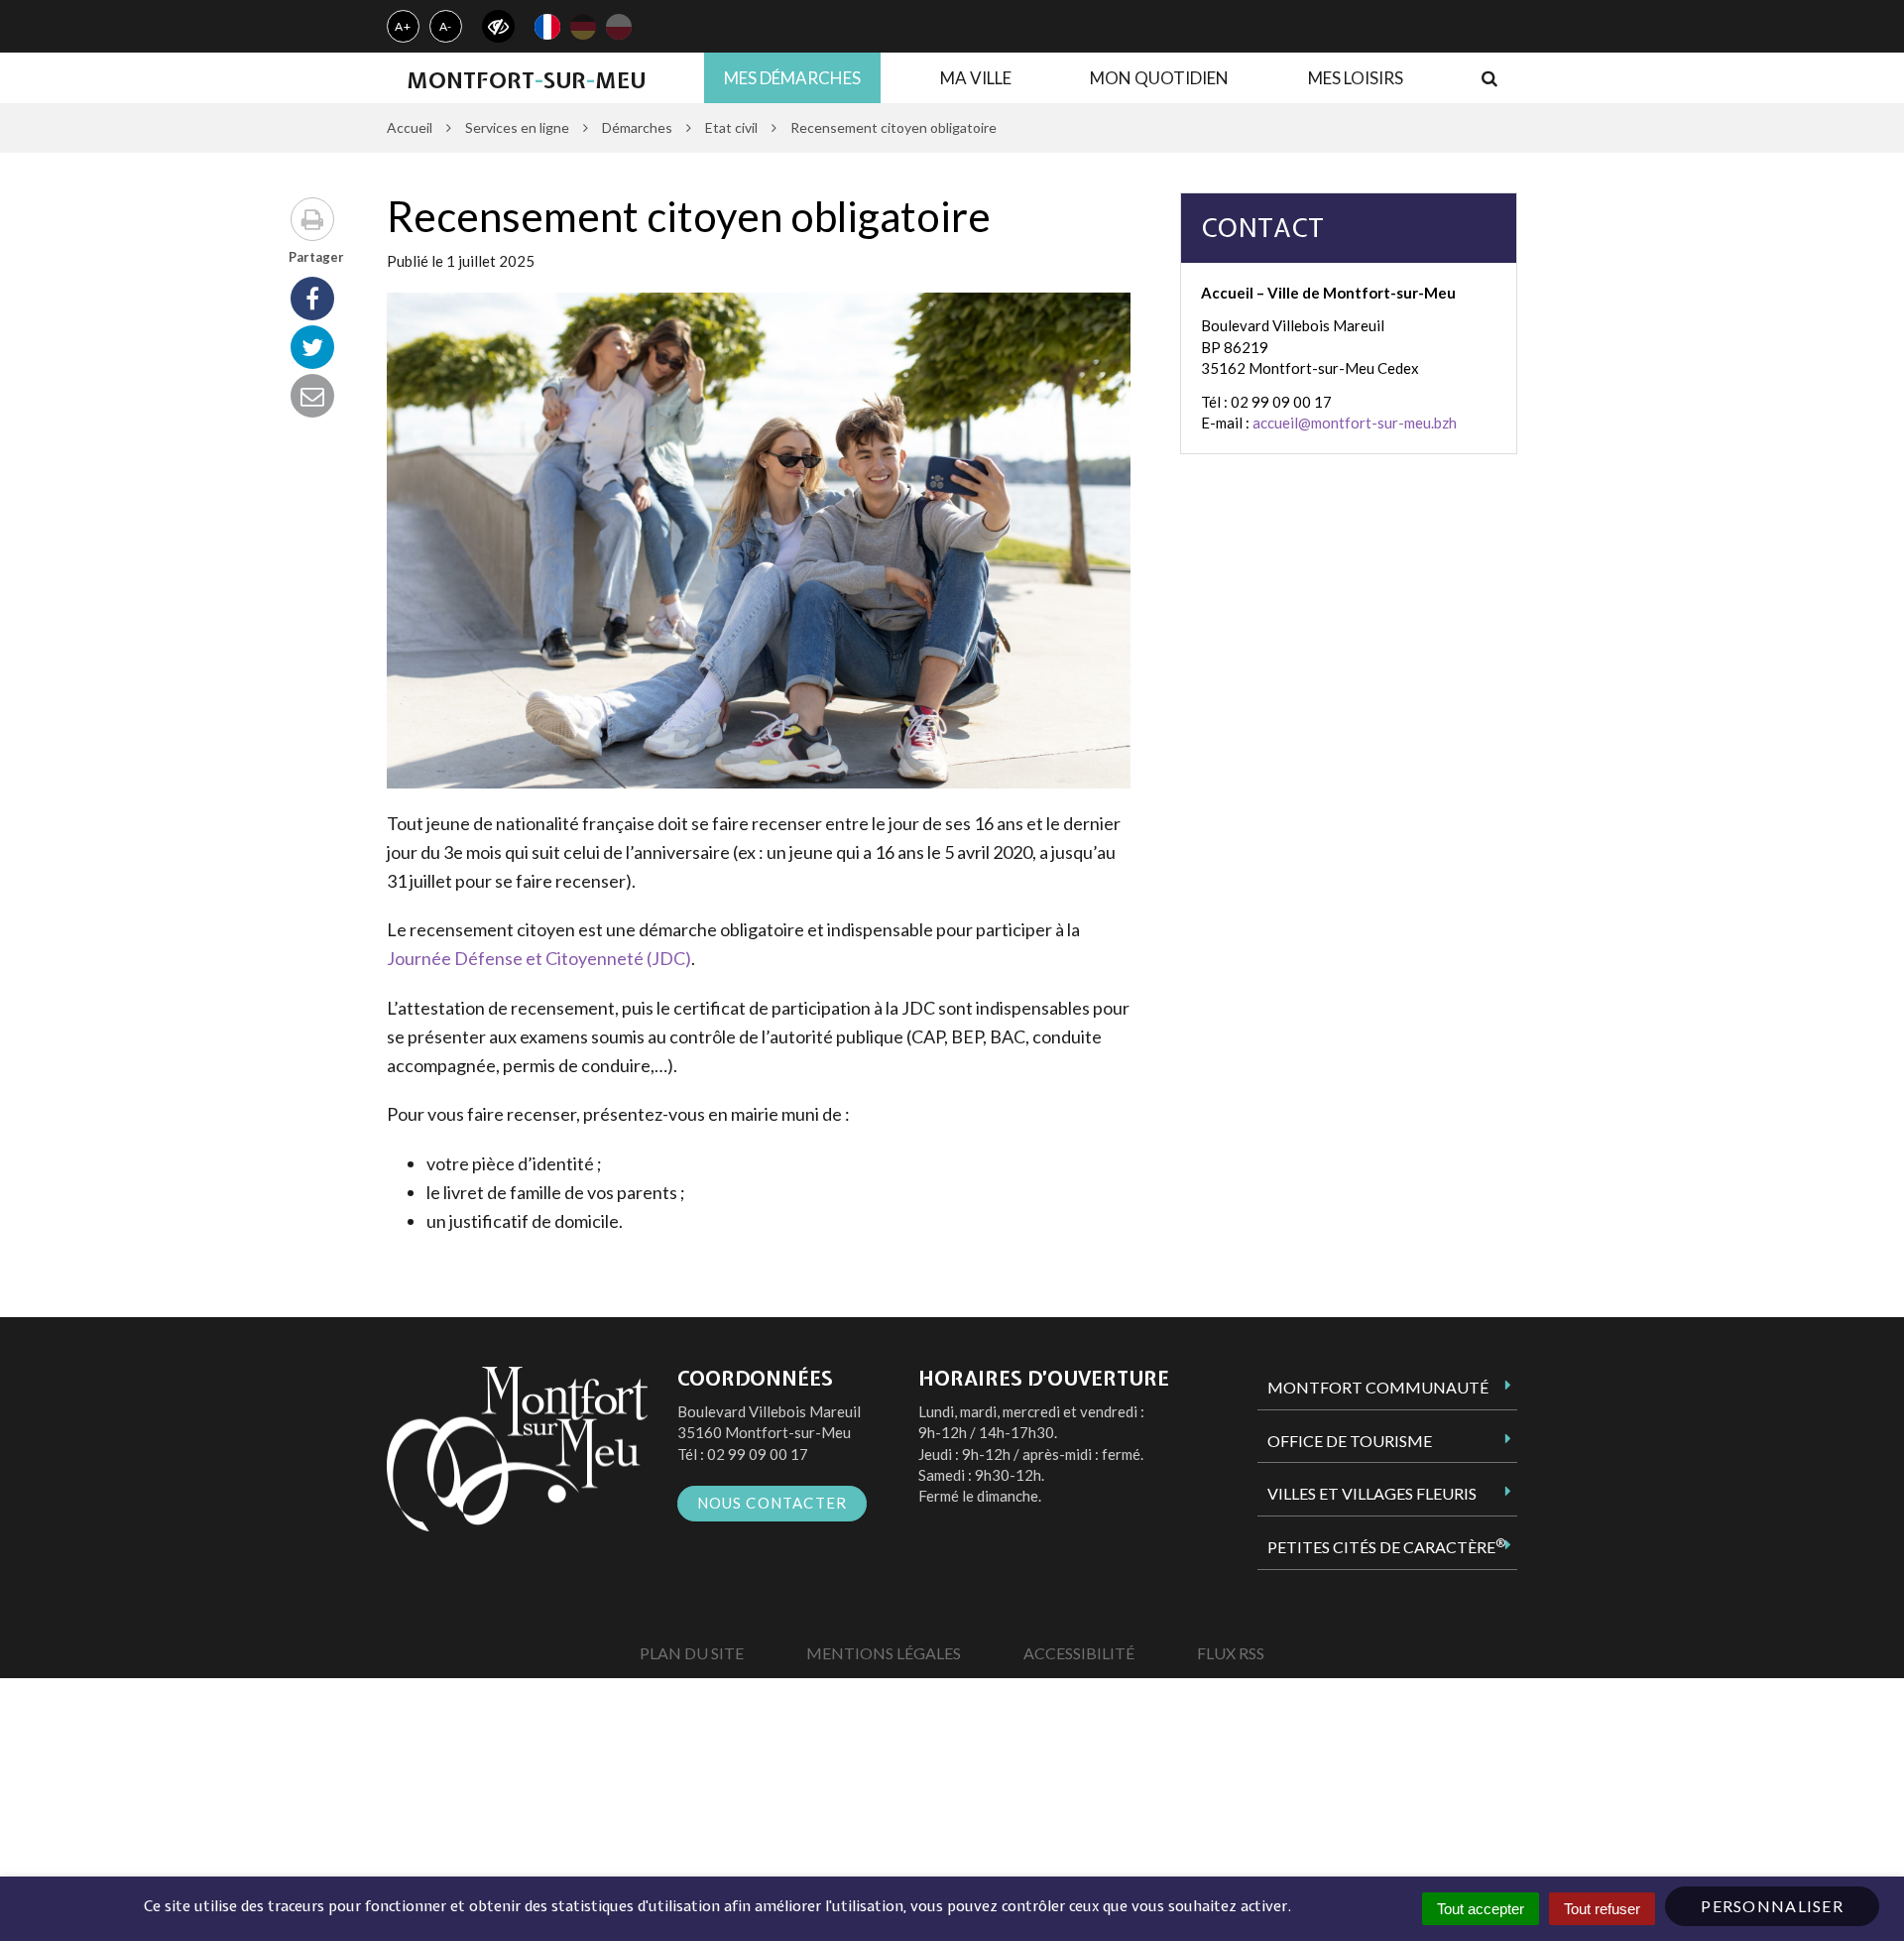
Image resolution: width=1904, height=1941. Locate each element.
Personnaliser (1772, 1906)
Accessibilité (1079, 1653)
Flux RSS (1231, 1653)
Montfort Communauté (1378, 1387)
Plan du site (692, 1653)
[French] (547, 27)
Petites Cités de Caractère (1386, 1546)
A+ (403, 26)
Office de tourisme (1350, 1441)
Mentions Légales (884, 1653)
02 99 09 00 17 (758, 1454)
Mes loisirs (1356, 78)
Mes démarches (792, 78)
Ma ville (976, 78)
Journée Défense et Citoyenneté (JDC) (539, 958)
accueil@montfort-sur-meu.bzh (1355, 423)
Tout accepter (1481, 1909)
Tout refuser (1602, 1909)
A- (446, 26)
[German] (583, 27)
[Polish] (619, 27)
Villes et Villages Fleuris (1372, 1493)
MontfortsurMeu (526, 80)
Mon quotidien (1159, 78)
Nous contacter (773, 1503)
